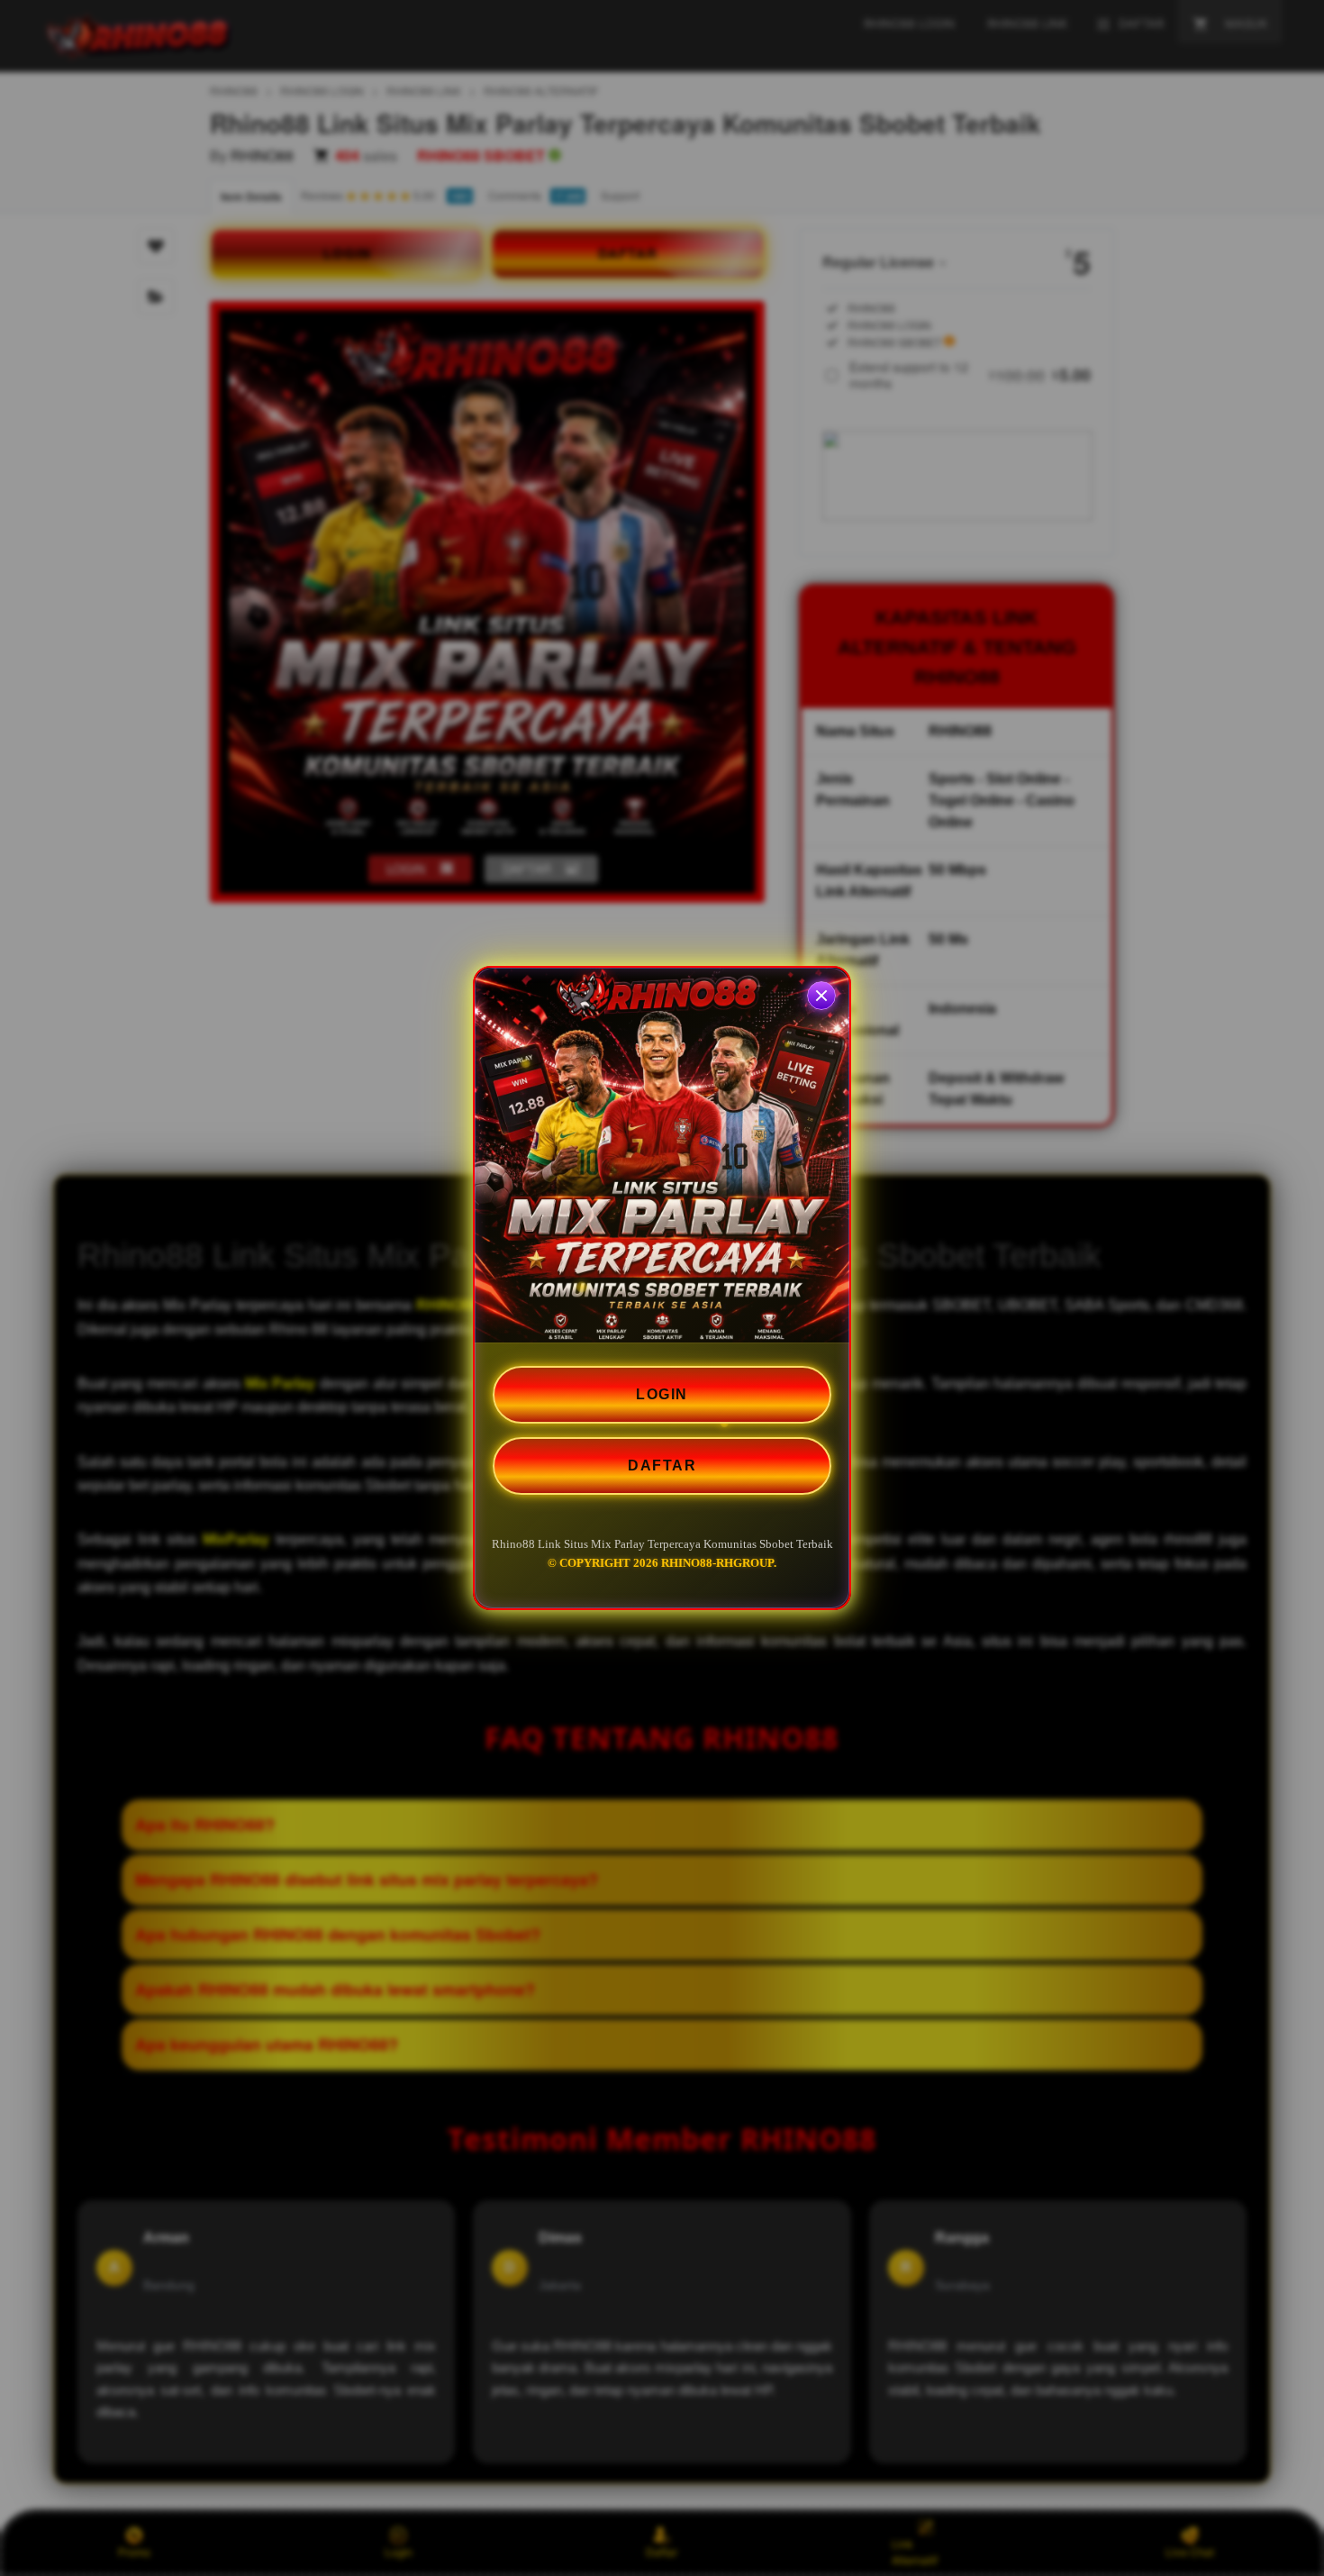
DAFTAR (662, 1465)
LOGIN (662, 1394)
